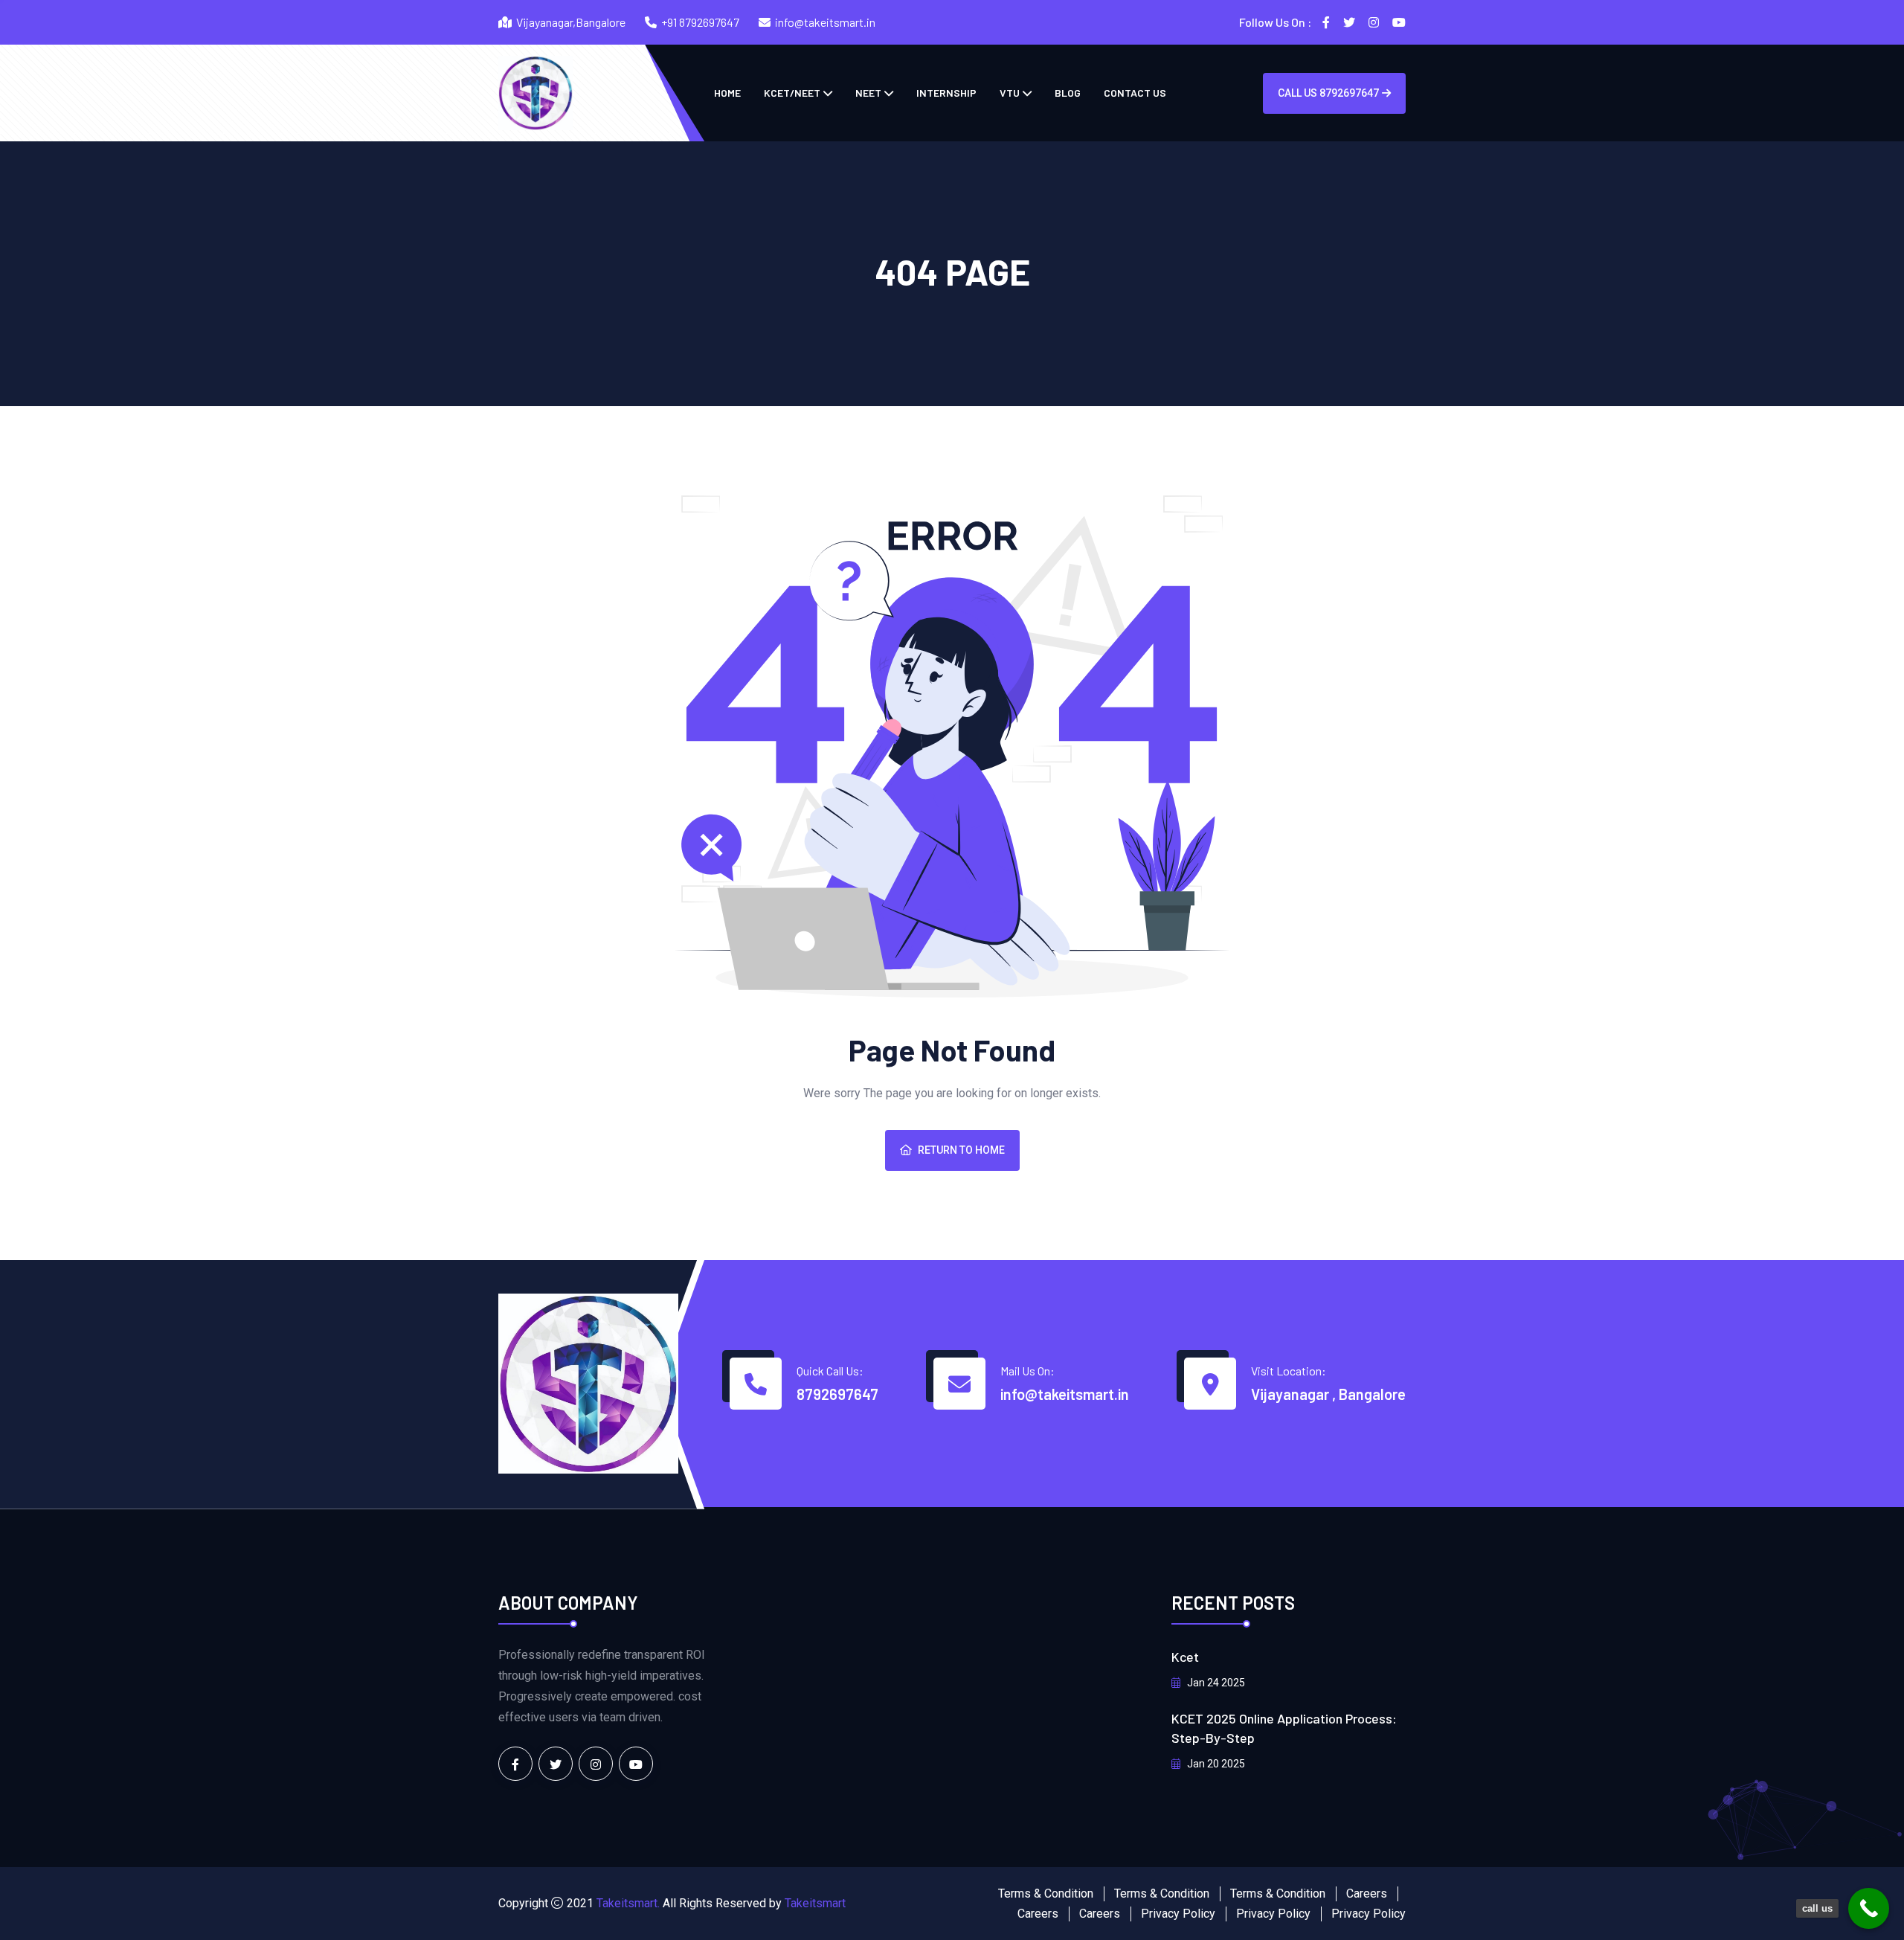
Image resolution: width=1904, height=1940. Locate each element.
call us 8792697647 (1328, 93)
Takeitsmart (815, 1903)
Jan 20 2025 (1215, 1764)
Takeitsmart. (628, 1903)
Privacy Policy (1178, 1914)
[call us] (1869, 1908)
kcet (1185, 1657)
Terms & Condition (1046, 1894)
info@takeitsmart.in (825, 22)
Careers (1367, 1894)
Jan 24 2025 (1215, 1683)
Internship (946, 93)
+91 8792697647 (700, 22)
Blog (1068, 93)
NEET (868, 93)
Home (727, 93)
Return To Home (961, 1150)
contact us (1135, 93)
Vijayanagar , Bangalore (1328, 1394)
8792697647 (837, 1394)
